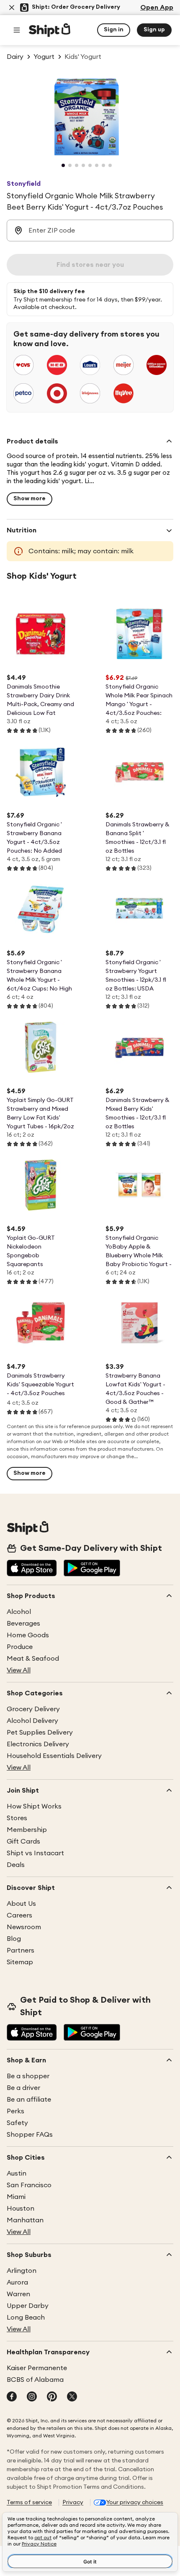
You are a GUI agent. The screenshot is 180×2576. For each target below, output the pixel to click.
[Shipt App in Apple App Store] (32, 1569)
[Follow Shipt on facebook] (12, 2397)
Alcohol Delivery (32, 1721)
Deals (16, 1865)
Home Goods (28, 1635)
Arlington (22, 2271)
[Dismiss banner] (12, 8)
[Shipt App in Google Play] (92, 1569)
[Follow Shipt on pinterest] (52, 2397)
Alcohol (19, 1612)
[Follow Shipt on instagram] (32, 2397)
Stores (17, 1818)
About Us (21, 1904)
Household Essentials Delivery (54, 1756)
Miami (16, 2197)
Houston (21, 2209)
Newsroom (24, 1927)
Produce (20, 1647)
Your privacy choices (135, 2503)
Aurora (17, 2282)
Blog (14, 1939)
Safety (17, 2123)
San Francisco (29, 2185)
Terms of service (29, 2503)
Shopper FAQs (30, 2135)
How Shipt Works (34, 1806)
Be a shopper (28, 2076)
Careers (19, 1915)
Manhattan (25, 2220)
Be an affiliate (29, 2100)
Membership (27, 1830)
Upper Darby (28, 2306)
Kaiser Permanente (37, 2368)
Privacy (73, 2503)
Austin (17, 2173)
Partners (21, 1950)
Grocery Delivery (33, 1709)
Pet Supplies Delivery (40, 1733)
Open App (157, 8)
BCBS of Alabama (35, 2380)
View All (19, 1670)
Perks (15, 2111)
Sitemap (20, 1962)
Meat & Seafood (33, 1659)
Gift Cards (23, 1841)
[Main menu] (17, 30)
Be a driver (23, 2088)
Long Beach (26, 2318)
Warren (18, 2294)
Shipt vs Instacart (35, 1853)
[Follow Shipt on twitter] (72, 2397)
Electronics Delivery (38, 1744)
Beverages (23, 1624)
